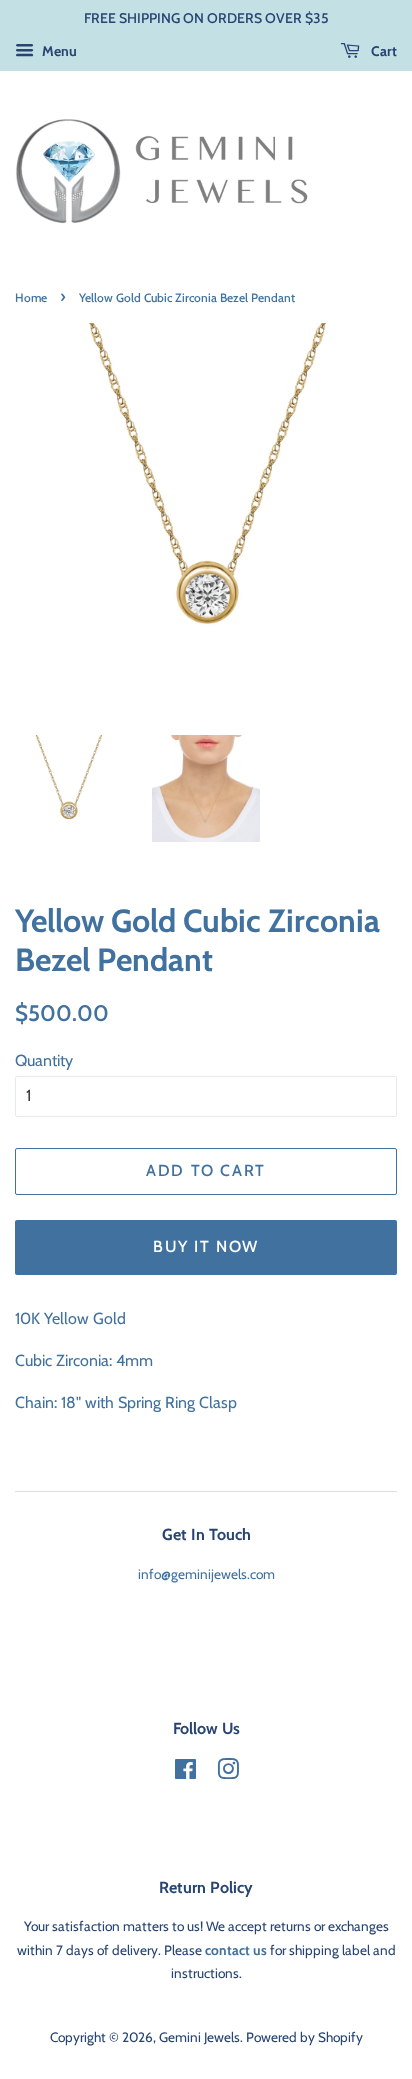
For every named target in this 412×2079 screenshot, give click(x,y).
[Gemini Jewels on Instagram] (228, 1773)
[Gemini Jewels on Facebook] (185, 1773)
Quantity (44, 1060)
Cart (382, 51)
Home (31, 297)
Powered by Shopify (304, 2037)
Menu (58, 51)
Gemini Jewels (199, 2037)
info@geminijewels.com (206, 1574)
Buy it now (206, 1246)
